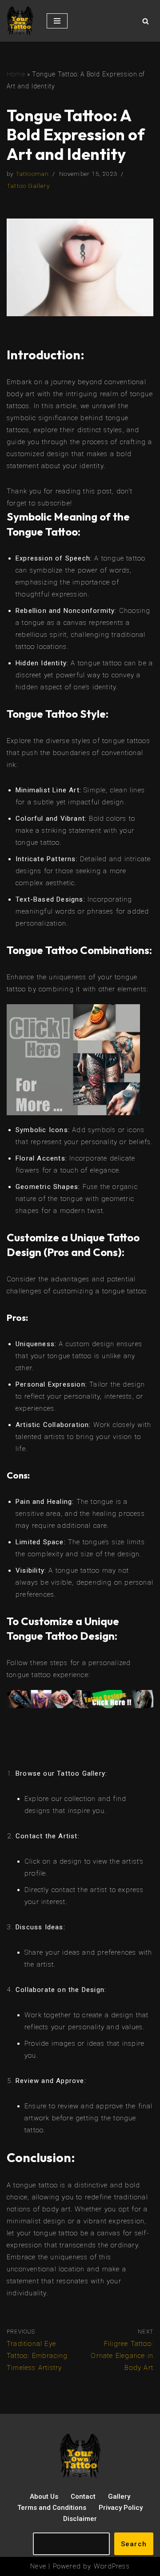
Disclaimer (80, 2519)
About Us (44, 2496)
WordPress (112, 2566)
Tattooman (32, 174)
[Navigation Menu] (57, 21)
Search (134, 2544)
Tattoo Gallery (28, 186)
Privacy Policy (121, 2508)
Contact (83, 2496)
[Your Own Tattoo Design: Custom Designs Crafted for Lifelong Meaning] (20, 21)
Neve (38, 2566)
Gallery (119, 2496)
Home (16, 74)
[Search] (146, 21)
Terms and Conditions (52, 2508)
